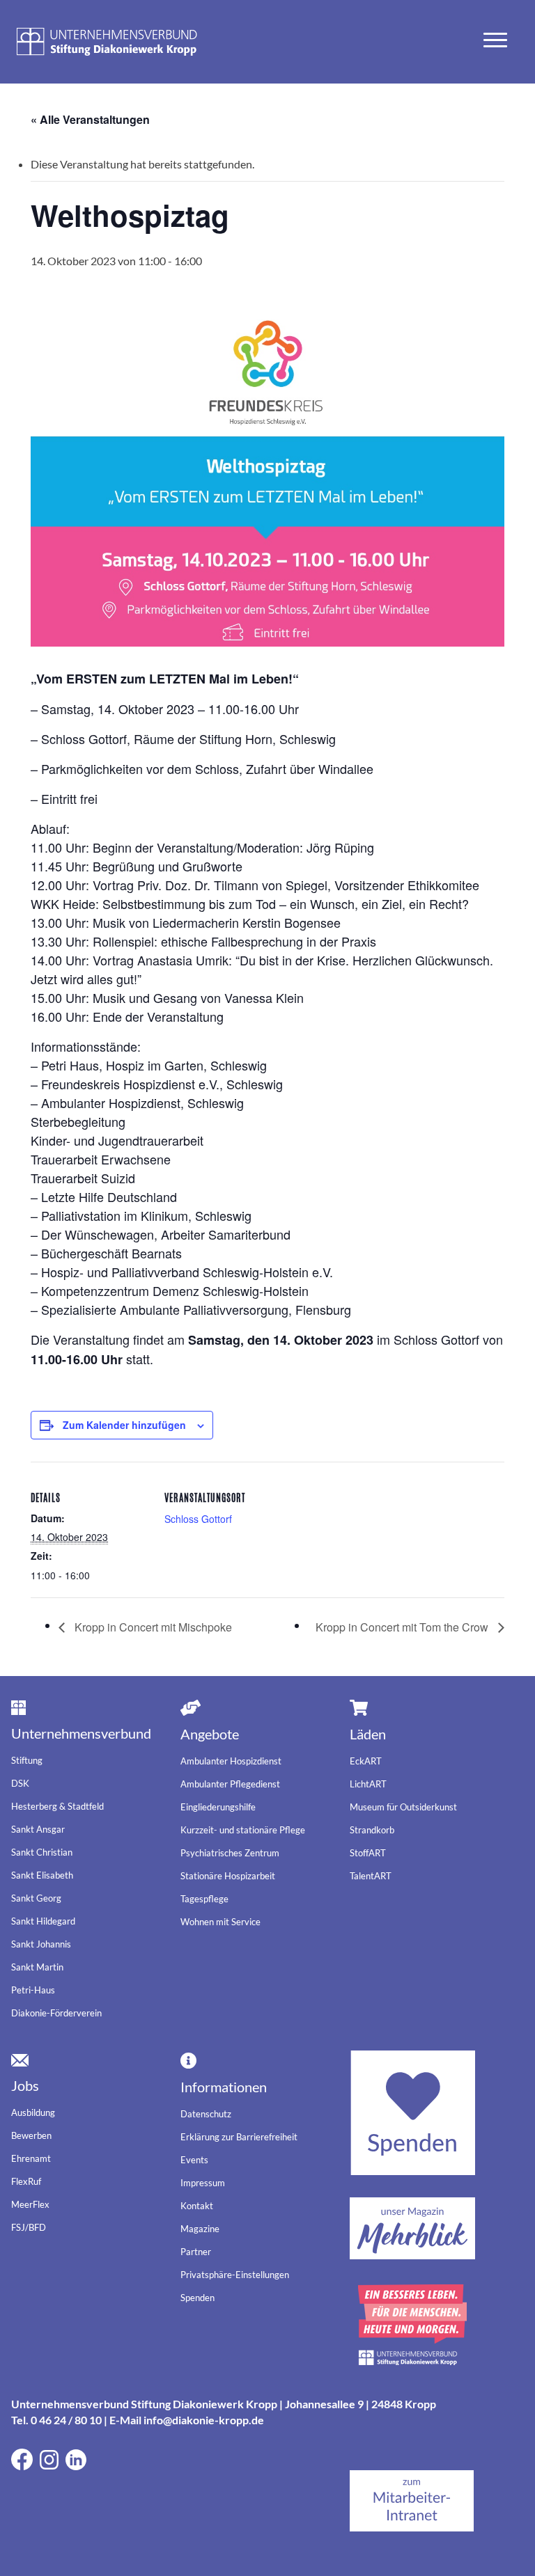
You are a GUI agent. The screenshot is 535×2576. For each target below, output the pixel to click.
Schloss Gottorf (198, 1519)
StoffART (368, 1853)
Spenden (197, 2298)
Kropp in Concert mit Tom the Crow (403, 1627)
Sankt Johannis (41, 1944)
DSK (20, 1783)
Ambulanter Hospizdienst (231, 1761)
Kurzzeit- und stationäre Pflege (243, 1830)
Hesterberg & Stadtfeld (57, 1806)
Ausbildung (33, 2112)
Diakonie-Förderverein (56, 2013)
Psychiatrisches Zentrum (230, 1853)
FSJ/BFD (29, 2227)
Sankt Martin (37, 1967)
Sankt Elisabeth (42, 1875)
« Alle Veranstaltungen (90, 119)
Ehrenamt (31, 2158)
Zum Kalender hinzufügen (124, 1425)
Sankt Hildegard (43, 1921)
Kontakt (197, 2206)
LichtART (368, 1784)
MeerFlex (30, 2204)
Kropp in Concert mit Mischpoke (152, 1627)
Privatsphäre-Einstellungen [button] (235, 2275)
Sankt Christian (42, 1852)
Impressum (203, 2183)
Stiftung (27, 1760)
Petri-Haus (33, 1990)
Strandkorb (372, 1830)
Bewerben (31, 2135)
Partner (196, 2252)
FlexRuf (26, 2181)
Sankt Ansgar (38, 1829)
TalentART (371, 1876)
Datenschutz (206, 2114)
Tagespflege (204, 1899)
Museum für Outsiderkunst (403, 1807)
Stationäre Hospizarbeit (228, 1876)
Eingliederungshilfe (218, 1807)
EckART (366, 1761)
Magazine (200, 2229)
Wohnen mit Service (220, 1922)
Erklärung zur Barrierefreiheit (239, 2137)
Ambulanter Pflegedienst (230, 1784)
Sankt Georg (36, 1898)
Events (194, 2160)
